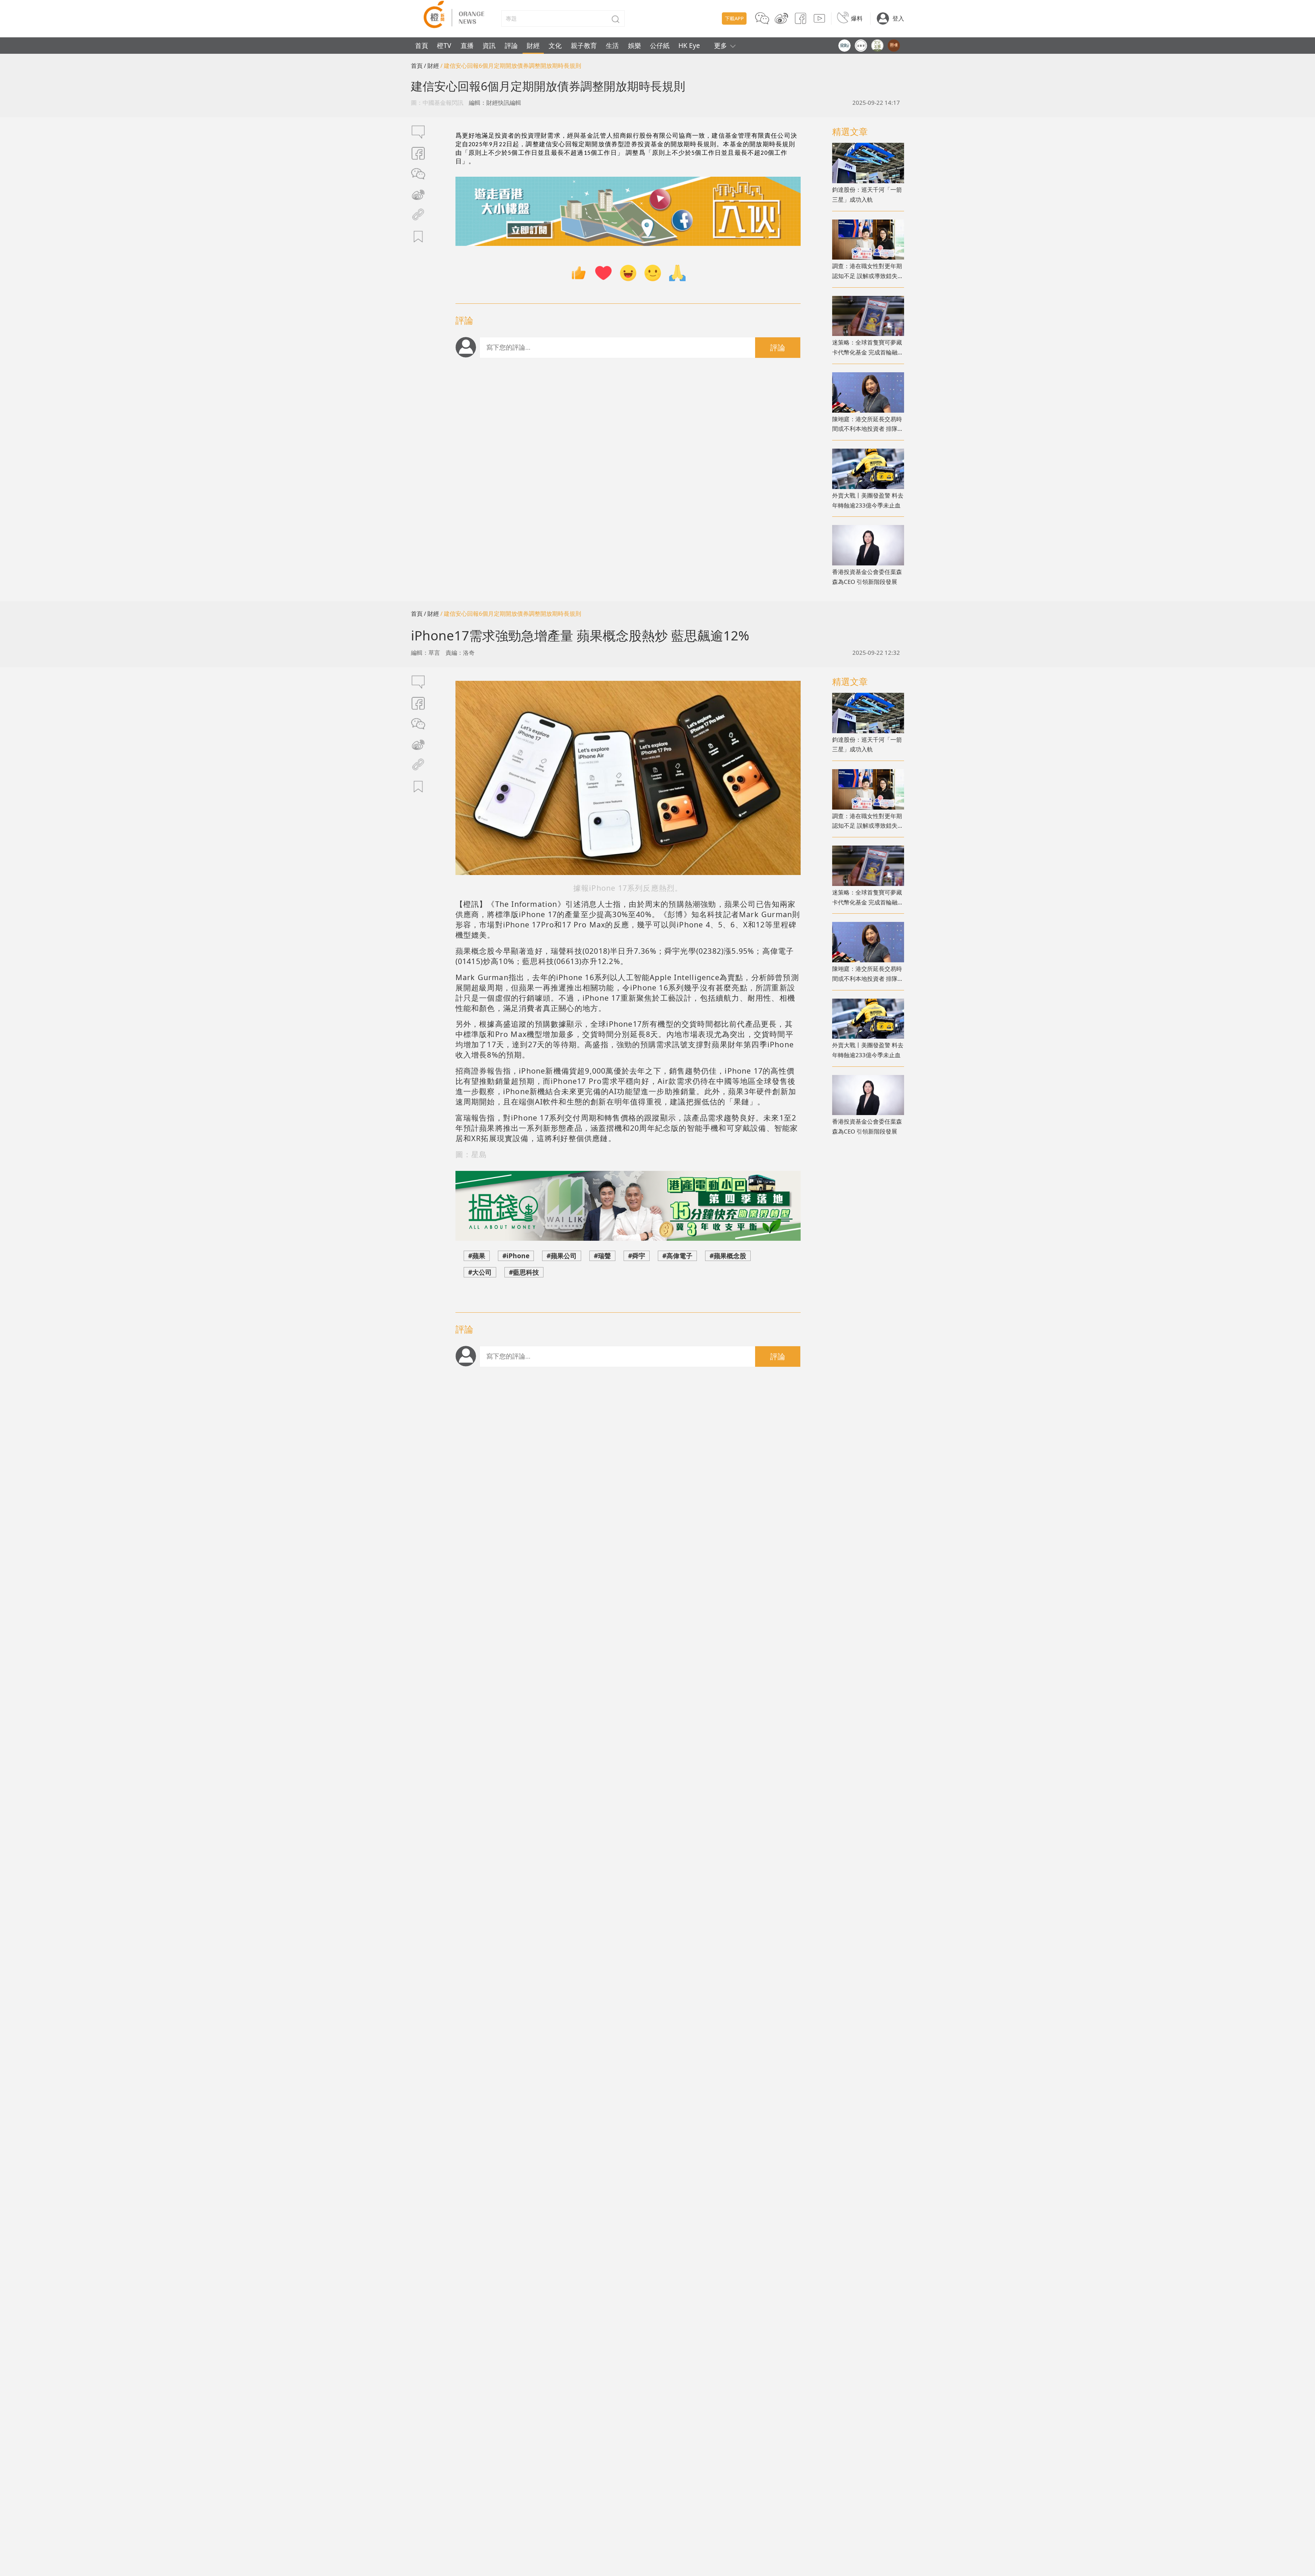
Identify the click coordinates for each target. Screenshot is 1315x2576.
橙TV (444, 45)
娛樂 (635, 45)
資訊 (489, 45)
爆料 (857, 18)
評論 (511, 45)
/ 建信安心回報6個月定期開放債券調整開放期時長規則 (511, 66)
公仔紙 (660, 45)
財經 (533, 45)
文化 (555, 45)
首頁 (422, 45)
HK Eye (689, 45)
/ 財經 (431, 66)
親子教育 (584, 45)
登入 (898, 18)
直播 (467, 45)
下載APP (734, 18)
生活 (612, 45)
